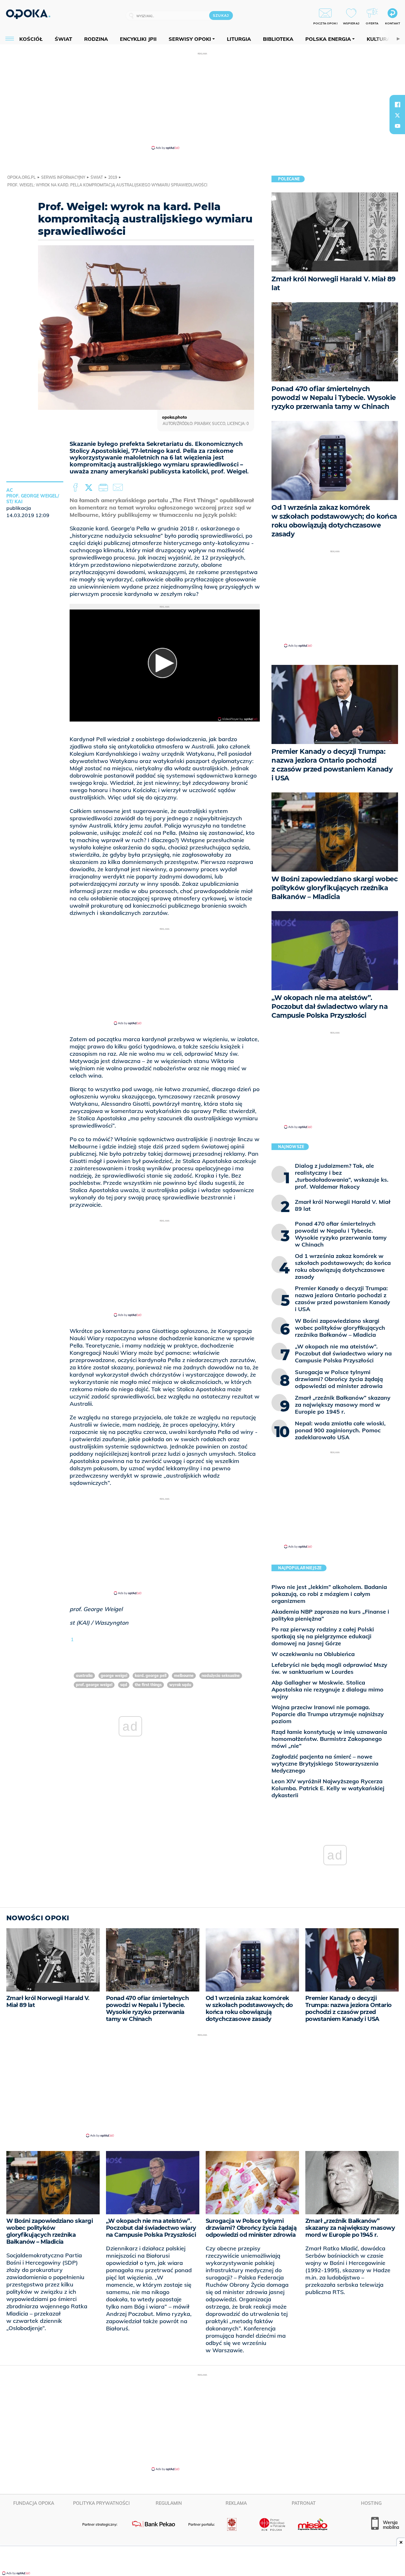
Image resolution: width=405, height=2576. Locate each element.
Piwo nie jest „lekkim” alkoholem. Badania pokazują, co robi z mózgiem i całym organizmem (329, 1594)
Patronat (304, 2503)
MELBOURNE (184, 1676)
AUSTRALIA (84, 1676)
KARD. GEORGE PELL (151, 1676)
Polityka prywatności (101, 2503)
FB (76, 488)
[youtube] (397, 126)
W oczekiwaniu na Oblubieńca (313, 1654)
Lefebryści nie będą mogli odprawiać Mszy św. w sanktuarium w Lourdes (329, 1668)
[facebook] (397, 104)
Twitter (90, 488)
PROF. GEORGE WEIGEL (94, 1685)
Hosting (371, 2503)
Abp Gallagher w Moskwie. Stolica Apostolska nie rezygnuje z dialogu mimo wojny (327, 1689)
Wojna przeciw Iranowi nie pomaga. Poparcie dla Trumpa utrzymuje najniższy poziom (328, 1714)
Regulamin (169, 2503)
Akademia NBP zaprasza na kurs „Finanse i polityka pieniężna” (330, 1615)
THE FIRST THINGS (148, 1685)
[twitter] (397, 115)
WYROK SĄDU (180, 1685)
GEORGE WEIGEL (114, 1676)
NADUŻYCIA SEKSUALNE (221, 1676)
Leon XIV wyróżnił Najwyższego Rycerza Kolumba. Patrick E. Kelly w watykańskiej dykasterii (328, 1788)
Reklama (236, 2503)
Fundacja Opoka (34, 2503)
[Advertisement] (202, 101)
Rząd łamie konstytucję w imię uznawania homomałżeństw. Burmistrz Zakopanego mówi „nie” (329, 1739)
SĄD (124, 1685)
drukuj (104, 488)
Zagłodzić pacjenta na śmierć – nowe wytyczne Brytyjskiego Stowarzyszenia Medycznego (325, 1763)
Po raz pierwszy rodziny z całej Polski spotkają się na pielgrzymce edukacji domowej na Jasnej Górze (323, 1636)
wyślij (119, 488)
